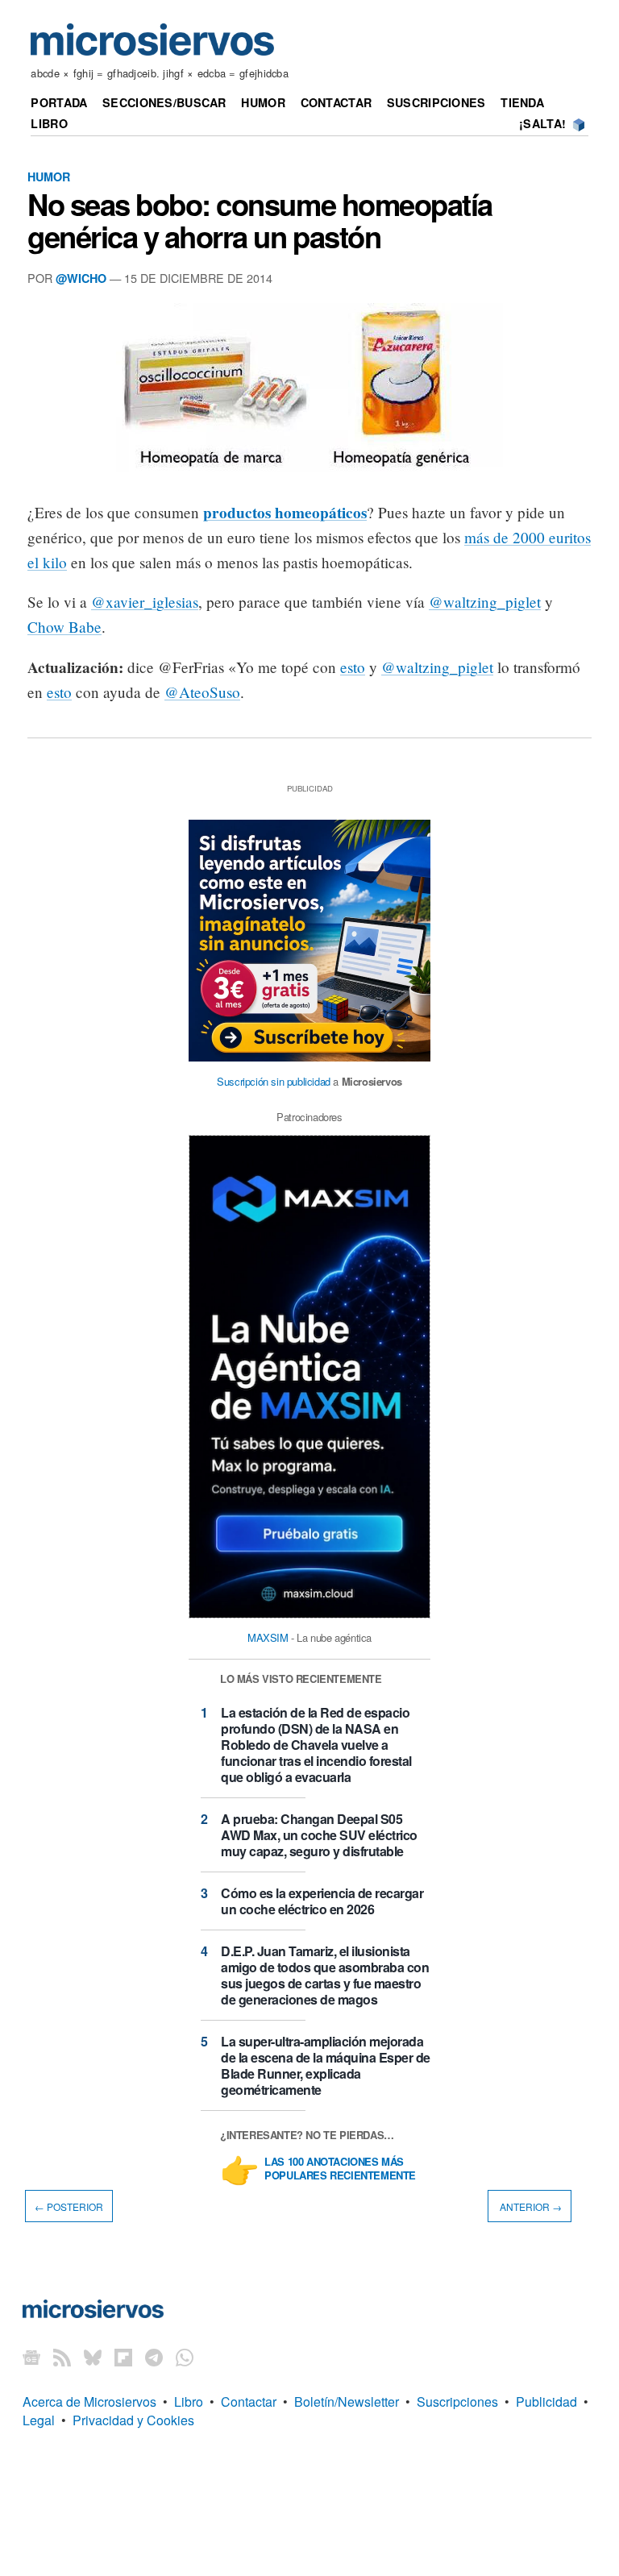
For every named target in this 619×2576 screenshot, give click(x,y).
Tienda (522, 102)
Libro (49, 123)
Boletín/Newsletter (347, 2401)
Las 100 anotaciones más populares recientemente (340, 2169)
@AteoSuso (202, 692)
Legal (39, 2420)
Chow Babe (64, 627)
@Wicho (81, 278)
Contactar (337, 102)
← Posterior (69, 2206)
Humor (263, 102)
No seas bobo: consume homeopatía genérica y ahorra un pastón (260, 220)
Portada (59, 102)
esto (353, 667)
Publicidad (546, 2401)
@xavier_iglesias (145, 602)
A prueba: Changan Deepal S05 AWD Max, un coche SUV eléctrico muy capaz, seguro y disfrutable (319, 1835)
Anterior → (530, 2206)
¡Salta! (542, 123)
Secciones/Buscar (164, 102)
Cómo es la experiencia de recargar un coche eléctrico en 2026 (322, 1901)
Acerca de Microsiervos (89, 2401)
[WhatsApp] (185, 2356)
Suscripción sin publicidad (274, 1081)
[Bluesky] (93, 2356)
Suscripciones (436, 102)
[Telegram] (154, 2356)
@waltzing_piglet (485, 602)
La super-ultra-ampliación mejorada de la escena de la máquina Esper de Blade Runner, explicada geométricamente (326, 2065)
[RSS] (62, 2356)
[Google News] (31, 2356)
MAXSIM (268, 1637)
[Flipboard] (123, 2356)
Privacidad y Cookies (133, 2420)
